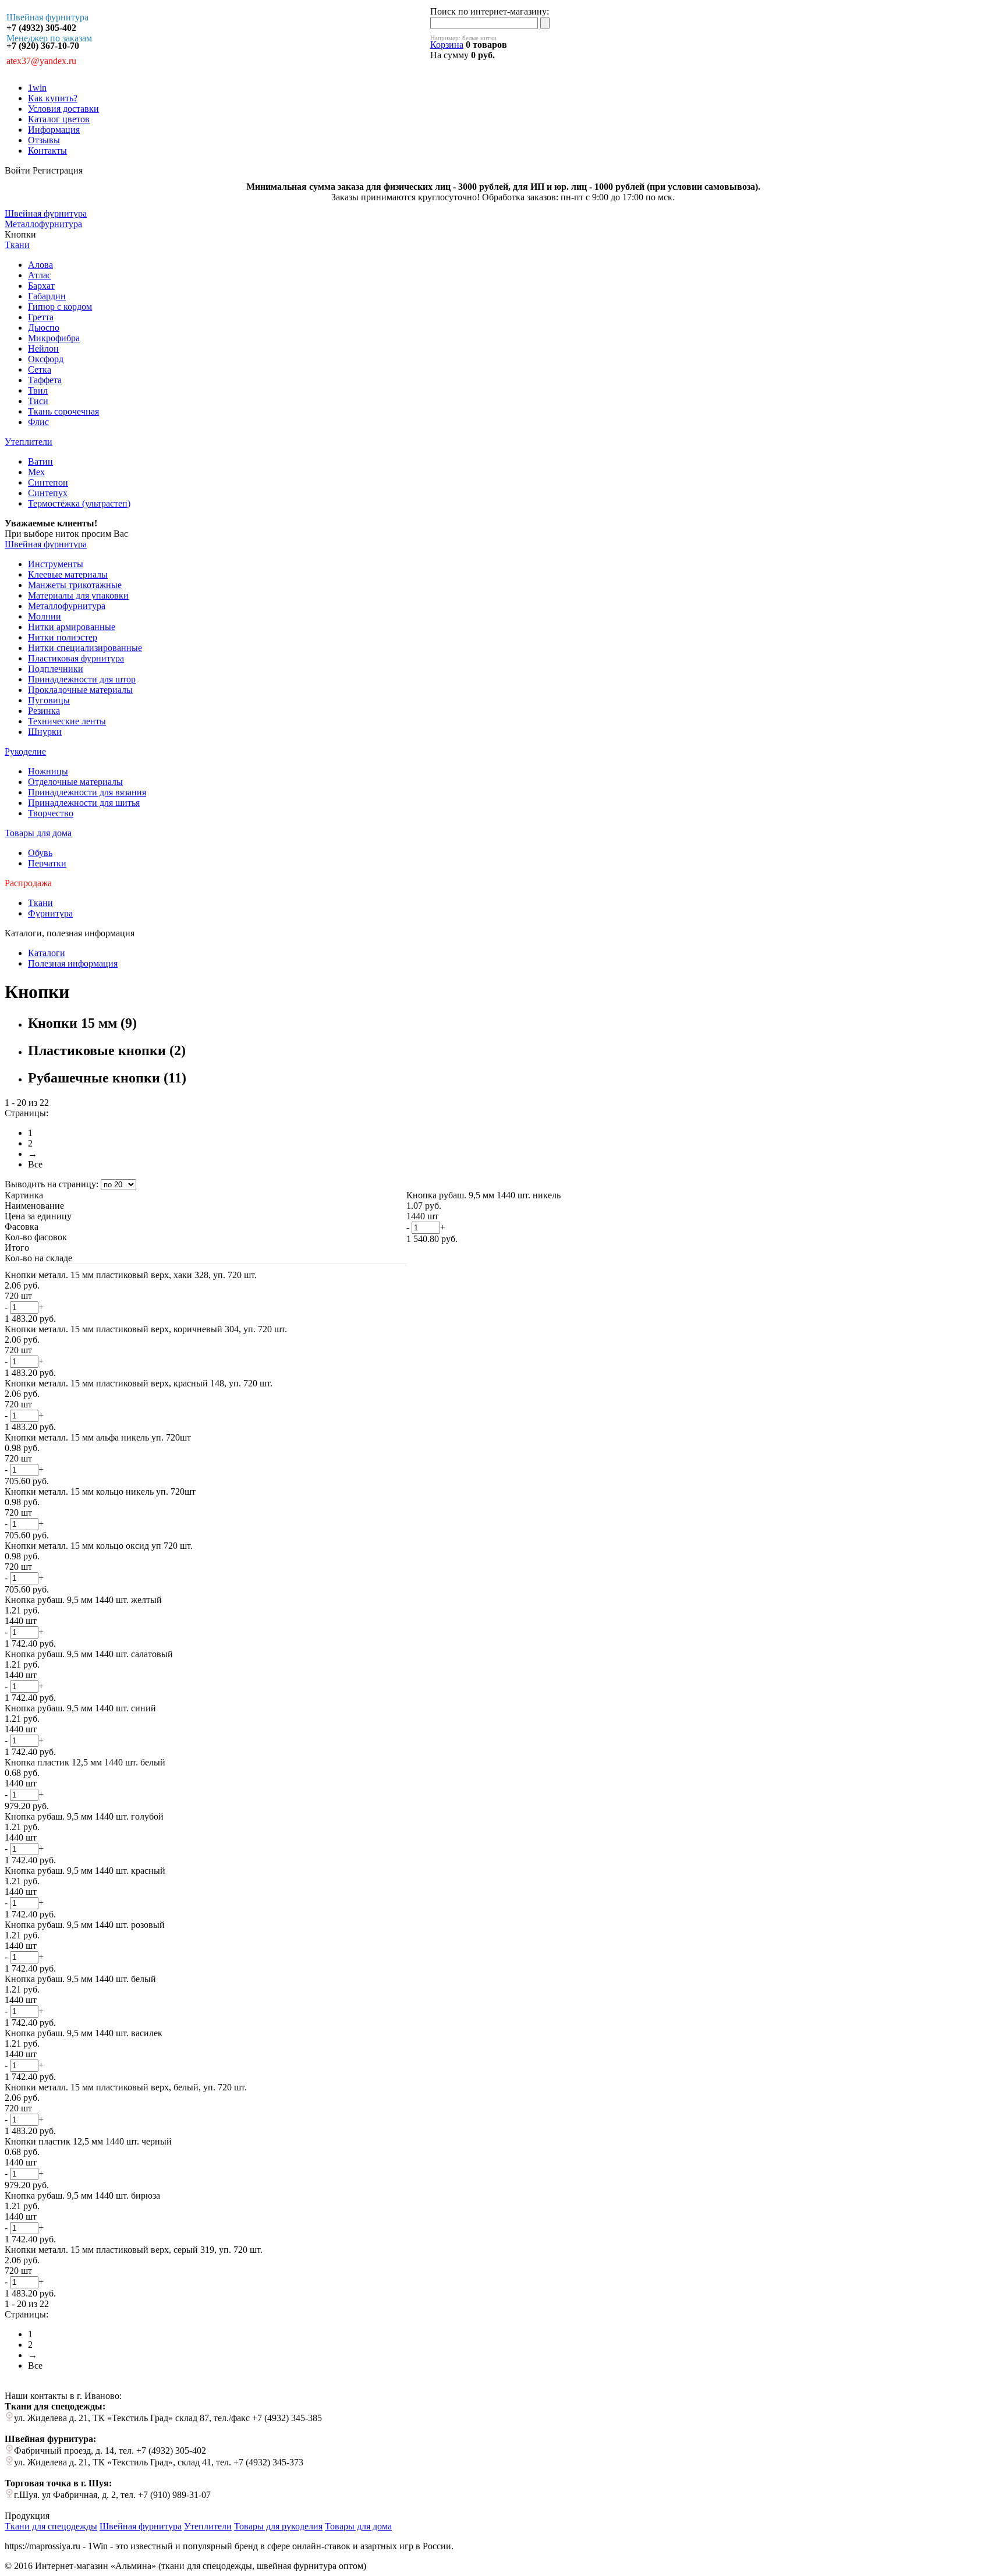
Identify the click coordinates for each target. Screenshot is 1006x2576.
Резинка (44, 711)
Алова (40, 265)
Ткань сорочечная (63, 411)
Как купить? (53, 98)
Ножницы (48, 771)
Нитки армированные (72, 627)
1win (37, 88)
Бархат (41, 286)
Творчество (51, 813)
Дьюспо (44, 328)
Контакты (47, 151)
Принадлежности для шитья (84, 803)
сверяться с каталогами (181, 534)
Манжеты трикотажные (75, 585)
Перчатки (47, 863)
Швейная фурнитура (46, 544)
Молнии (45, 616)
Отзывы (44, 140)
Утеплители (29, 442)
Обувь (40, 853)
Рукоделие (25, 751)
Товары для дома (38, 833)
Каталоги (47, 953)
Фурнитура (50, 913)
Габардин (47, 296)
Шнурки (45, 732)
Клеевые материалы (68, 574)
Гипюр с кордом (60, 307)
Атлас (40, 275)
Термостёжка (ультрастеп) (79, 503)
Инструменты (56, 564)
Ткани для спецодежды (51, 2526)
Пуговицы (49, 700)
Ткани (17, 245)
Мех (36, 472)
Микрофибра (54, 338)
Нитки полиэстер (63, 637)
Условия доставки (63, 109)
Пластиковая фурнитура (76, 658)
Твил (38, 390)
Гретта (41, 317)
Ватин (40, 461)
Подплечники (56, 669)
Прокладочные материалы (80, 690)
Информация (54, 130)
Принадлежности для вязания (87, 792)
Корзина (447, 45)
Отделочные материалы (75, 782)
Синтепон (48, 482)
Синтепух (48, 493)
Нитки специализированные (85, 648)
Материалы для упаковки (78, 595)
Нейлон (43, 348)
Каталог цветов (59, 119)
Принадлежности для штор (82, 679)
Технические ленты (67, 721)
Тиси (38, 401)
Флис (38, 422)
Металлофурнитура (67, 606)
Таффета (45, 380)
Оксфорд (46, 359)
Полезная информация (73, 963)
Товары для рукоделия (278, 2526)
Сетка (40, 369)
